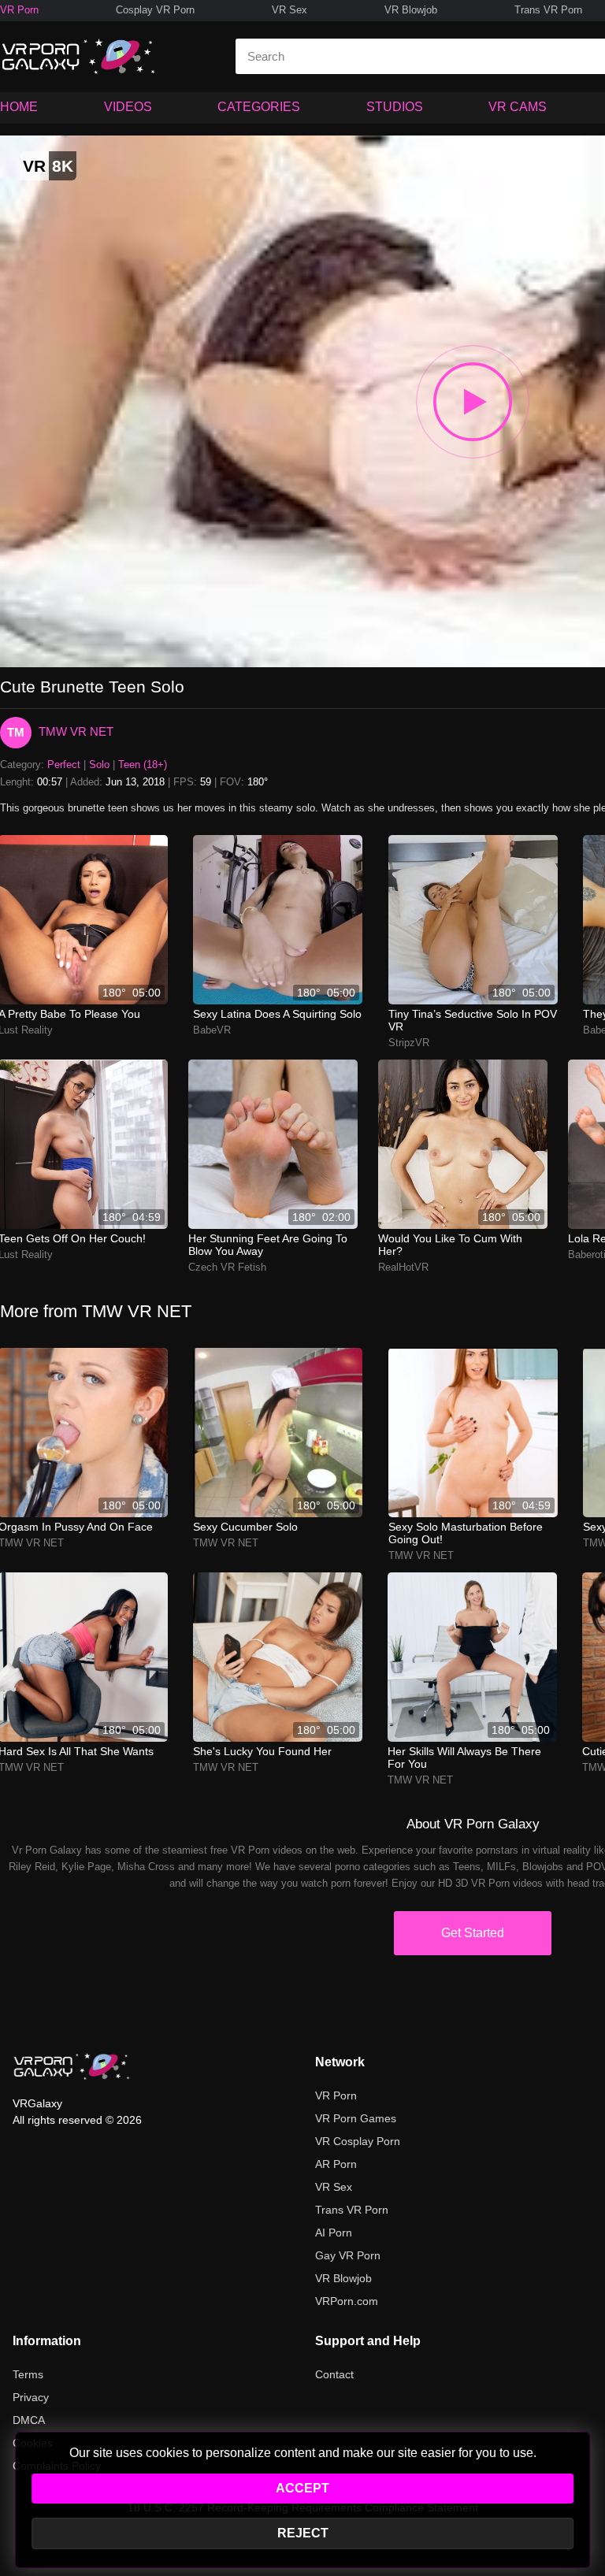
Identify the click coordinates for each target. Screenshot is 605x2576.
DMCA (29, 2420)
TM (16, 732)
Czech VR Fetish (227, 1267)
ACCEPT (302, 2488)
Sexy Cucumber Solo (245, 1527)
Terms (28, 2374)
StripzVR (409, 1043)
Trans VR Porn (548, 10)
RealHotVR (403, 1267)
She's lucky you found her (262, 1751)
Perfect (64, 765)
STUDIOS (395, 107)
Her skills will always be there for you (464, 1758)
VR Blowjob (411, 10)
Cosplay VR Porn (155, 10)
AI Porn (334, 2233)
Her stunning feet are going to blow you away (268, 1245)
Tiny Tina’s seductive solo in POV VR (473, 1020)
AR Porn (336, 2164)
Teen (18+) (143, 765)
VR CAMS (518, 107)
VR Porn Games (356, 2118)
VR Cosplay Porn (358, 2141)
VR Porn (19, 10)
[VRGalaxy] (72, 2066)
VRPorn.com (347, 2301)
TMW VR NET (76, 731)
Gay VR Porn (348, 2255)
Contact (334, 2374)
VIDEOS (128, 107)
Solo (99, 765)
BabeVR (212, 1030)
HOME (19, 107)
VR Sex (290, 10)
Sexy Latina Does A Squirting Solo (277, 1014)
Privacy (31, 2397)
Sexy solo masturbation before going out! (466, 1533)
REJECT (303, 2533)
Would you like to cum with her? (450, 1245)
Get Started (473, 1933)
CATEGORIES (259, 107)
